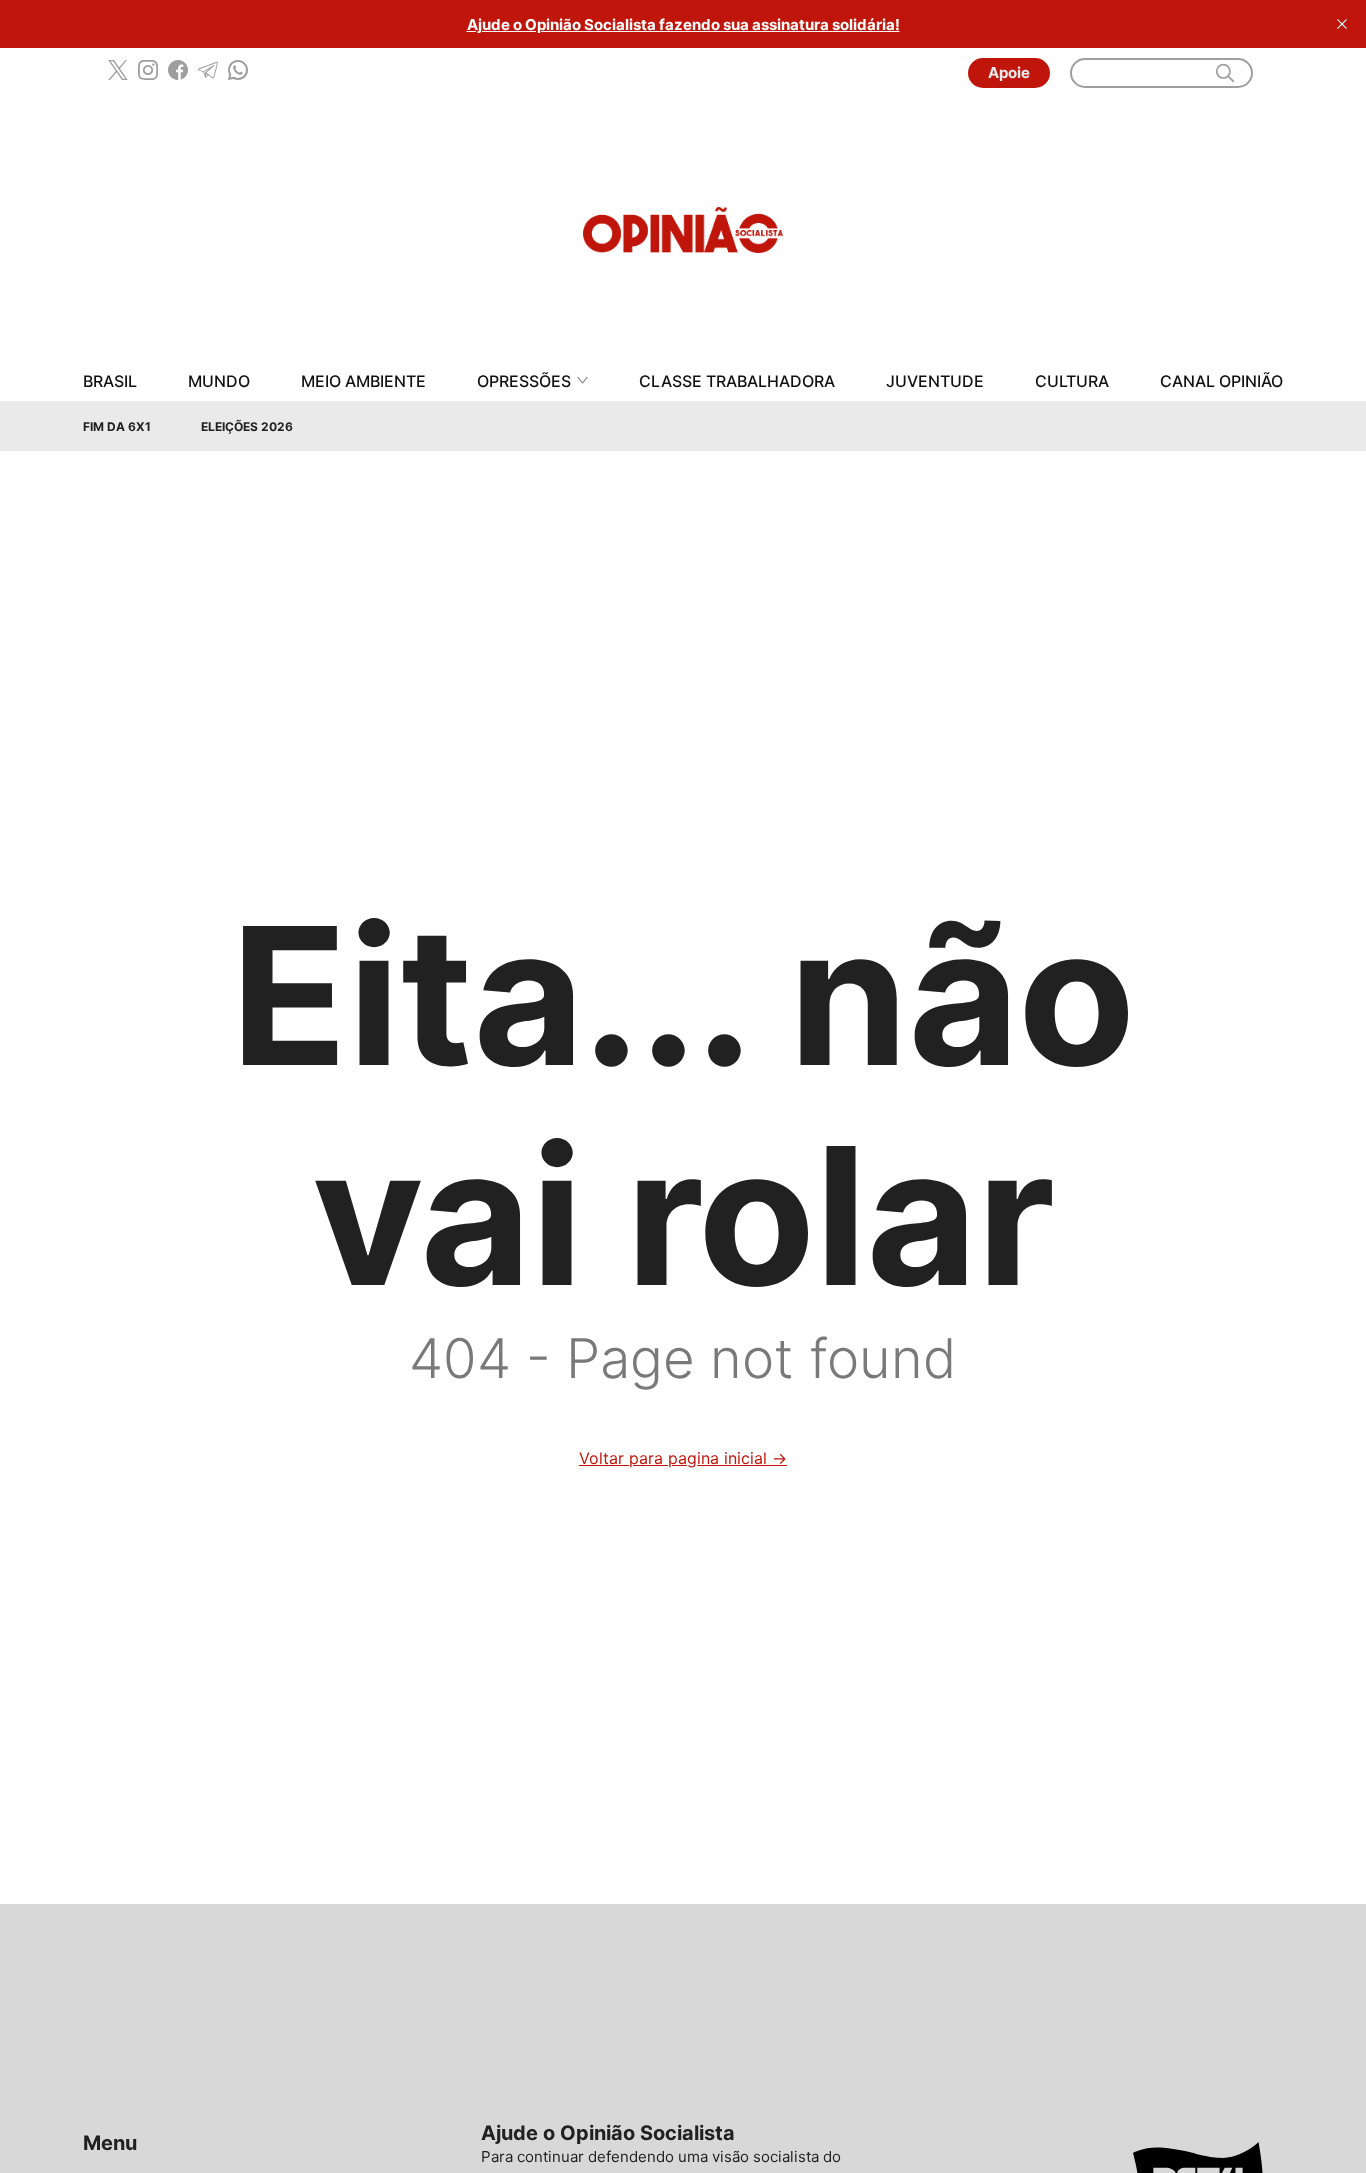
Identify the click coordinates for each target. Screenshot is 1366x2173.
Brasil (110, 381)
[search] (1225, 73)
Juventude (935, 381)
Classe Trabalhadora (737, 381)
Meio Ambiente (363, 381)
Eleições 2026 (247, 426)
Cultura (1072, 381)
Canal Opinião (1221, 381)
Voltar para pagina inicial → (683, 1458)
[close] (1342, 24)
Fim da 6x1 (117, 426)
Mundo (219, 381)
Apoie (1009, 72)
